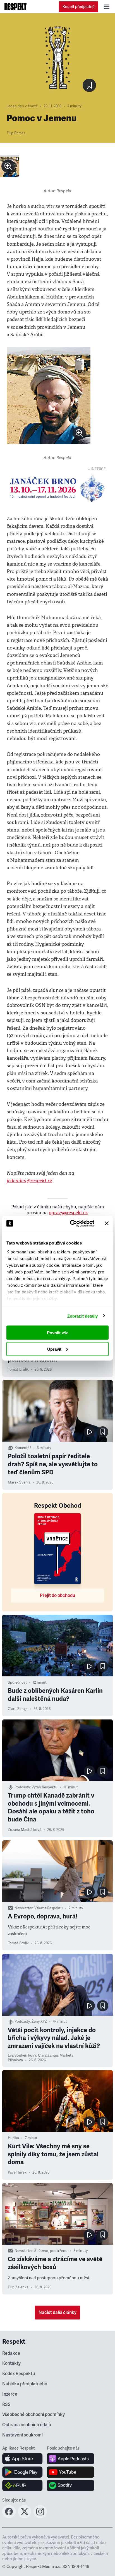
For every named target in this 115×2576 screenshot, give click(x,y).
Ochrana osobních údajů (27, 2425)
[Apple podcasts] (70, 2459)
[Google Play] (22, 2472)
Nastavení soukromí (22, 2435)
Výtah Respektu (45, 1787)
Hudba (13, 2138)
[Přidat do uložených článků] (103, 1432)
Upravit (54, 1349)
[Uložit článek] (89, 85)
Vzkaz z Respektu (49, 1908)
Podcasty (22, 1787)
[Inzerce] (57, 488)
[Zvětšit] (10, 166)
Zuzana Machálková (25, 1830)
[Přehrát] (89, 1432)
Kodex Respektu (19, 2374)
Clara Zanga (18, 1709)
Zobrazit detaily (83, 1316)
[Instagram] (40, 2517)
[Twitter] (25, 2517)
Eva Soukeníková (22, 2055)
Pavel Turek (17, 2172)
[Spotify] (70, 2485)
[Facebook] (9, 2517)
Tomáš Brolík (18, 1370)
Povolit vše (58, 1333)
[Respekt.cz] (15, 7)
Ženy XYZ (39, 2022)
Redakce (11, 2353)
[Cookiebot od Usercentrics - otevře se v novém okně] (71, 1223)
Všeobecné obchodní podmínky (33, 2415)
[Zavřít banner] (107, 1223)
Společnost (17, 1683)
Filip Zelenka (18, 2287)
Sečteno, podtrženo (51, 2251)
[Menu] (107, 7)
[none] (8, 166)
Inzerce (10, 2394)
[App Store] (22, 2459)
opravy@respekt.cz (68, 1213)
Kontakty (11, 2363)
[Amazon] (22, 2485)
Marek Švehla (19, 1482)
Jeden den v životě (22, 106)
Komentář (23, 1448)
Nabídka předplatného (25, 2384)
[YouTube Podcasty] (70, 2472)
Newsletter (24, 1908)
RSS (6, 2405)
